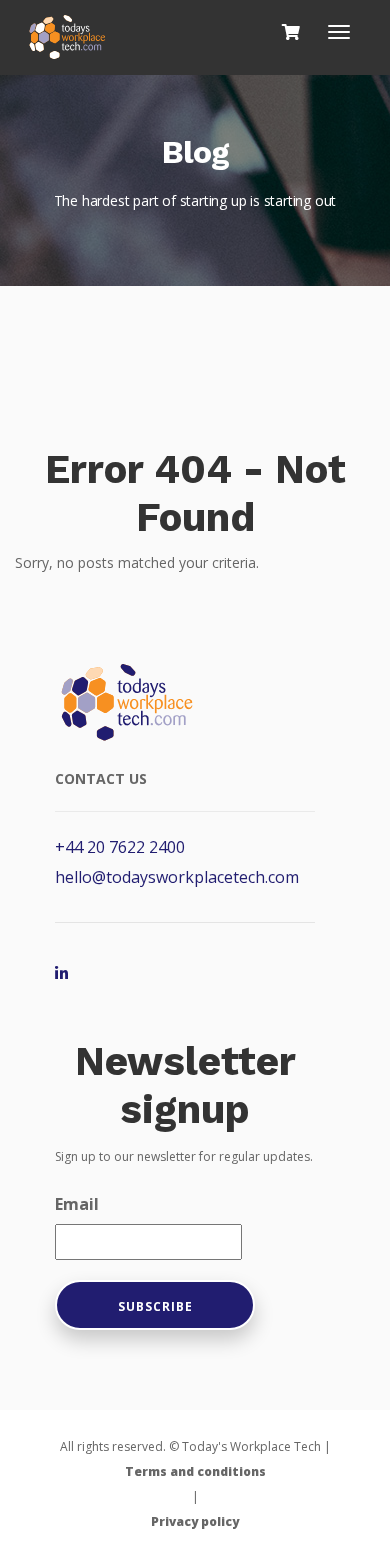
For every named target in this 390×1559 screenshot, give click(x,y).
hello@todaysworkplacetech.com (177, 877)
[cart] (290, 32)
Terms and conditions (195, 1471)
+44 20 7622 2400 (120, 847)
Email (77, 1204)
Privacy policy (195, 1521)
